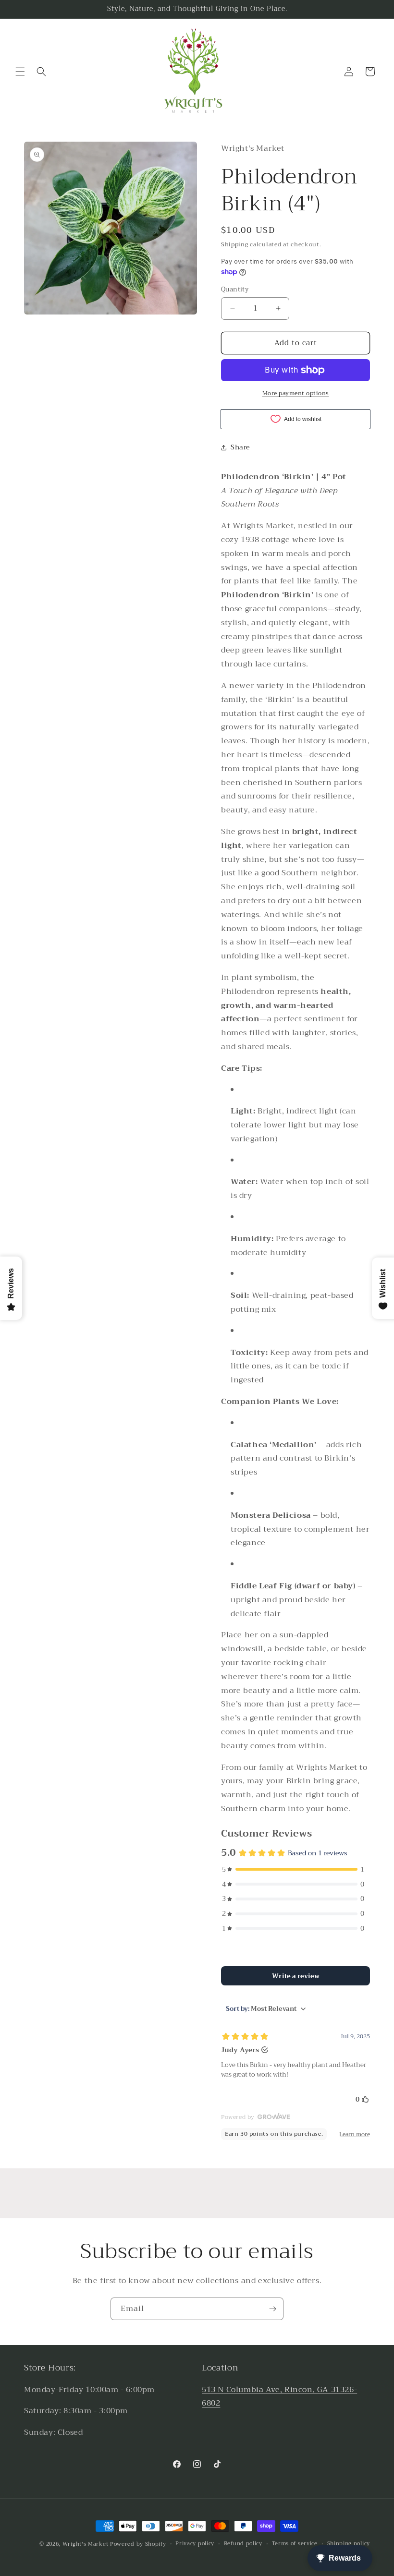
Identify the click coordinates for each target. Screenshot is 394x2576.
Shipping (235, 244)
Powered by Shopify (138, 2544)
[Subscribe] (272, 2309)
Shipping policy (349, 2544)
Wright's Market (86, 2544)
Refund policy (243, 2544)
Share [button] (240, 447)
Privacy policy (195, 2544)
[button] (20, 72)
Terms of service (295, 2544)
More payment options (296, 393)
